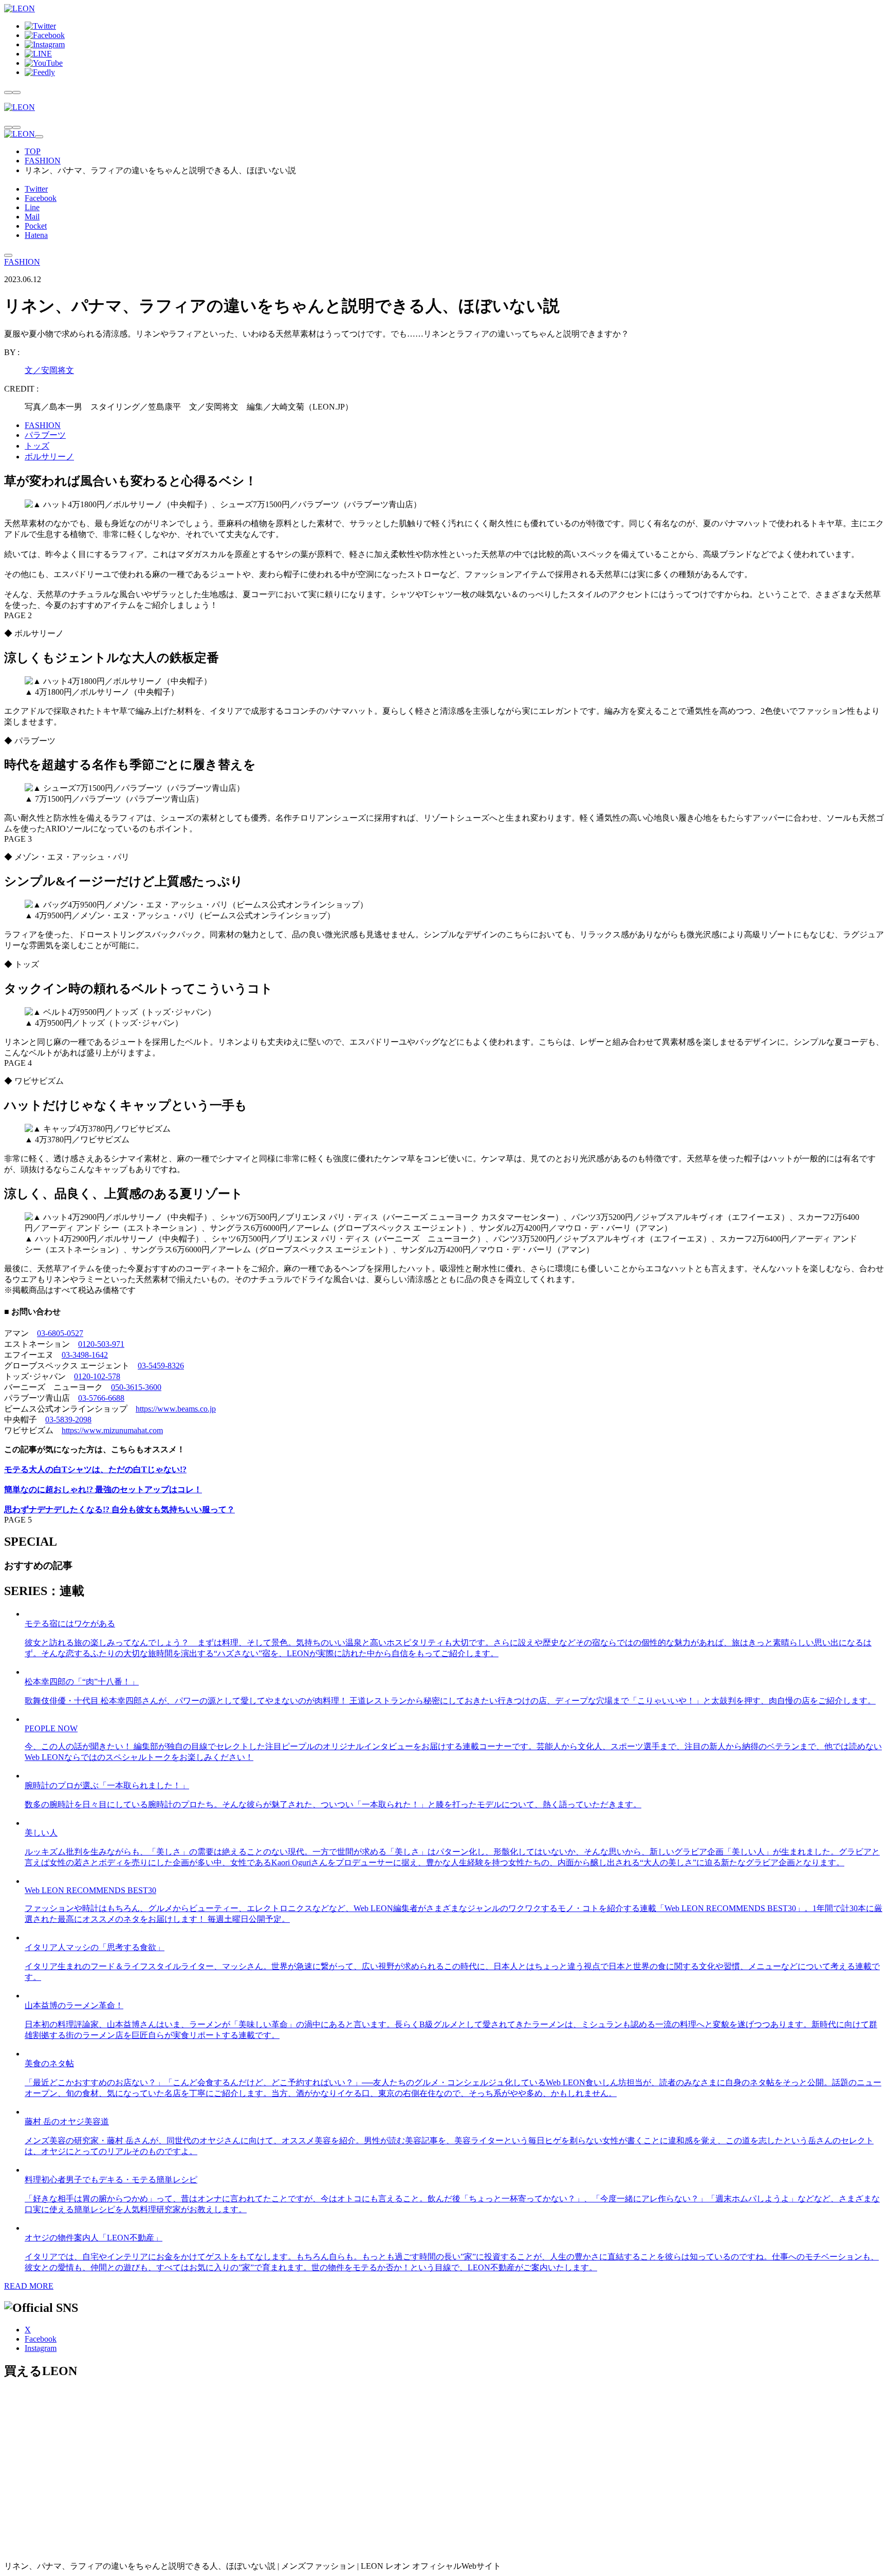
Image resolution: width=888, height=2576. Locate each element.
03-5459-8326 (161, 1366)
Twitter (36, 189)
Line (32, 207)
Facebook (41, 198)
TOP (33, 151)
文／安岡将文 (49, 370)
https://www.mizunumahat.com (112, 1430)
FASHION (43, 161)
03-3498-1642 (85, 1355)
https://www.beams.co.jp (176, 1409)
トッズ (37, 446)
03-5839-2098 (68, 1420)
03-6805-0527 (60, 1333)
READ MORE (29, 2286)
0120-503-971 (101, 1344)
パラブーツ (45, 435)
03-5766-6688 (101, 1398)
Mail (32, 217)
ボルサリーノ (49, 457)
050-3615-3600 (136, 1387)
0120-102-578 (97, 1376)
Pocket (36, 226)
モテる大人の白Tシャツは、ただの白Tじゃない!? (95, 1469)
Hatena (36, 235)
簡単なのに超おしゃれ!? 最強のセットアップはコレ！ (103, 1489)
